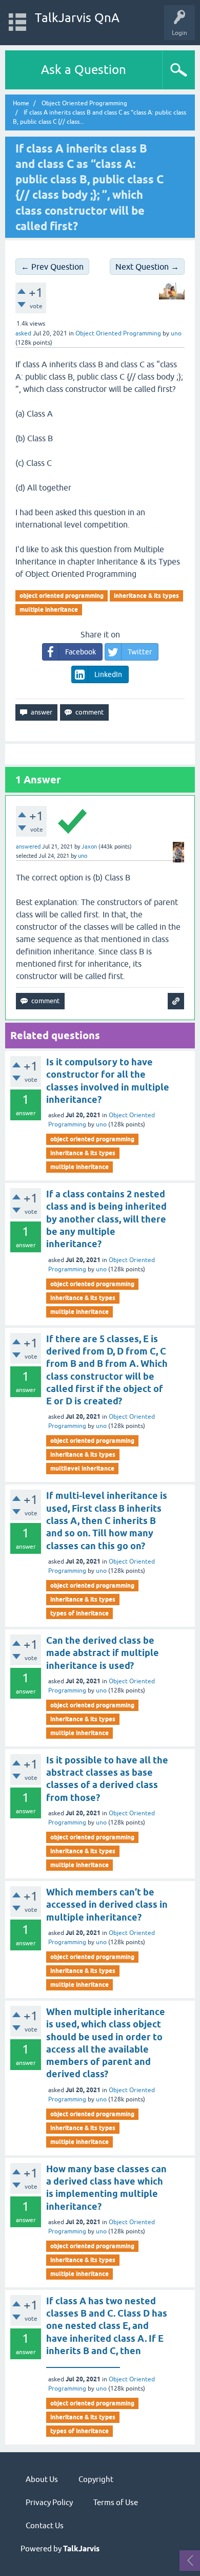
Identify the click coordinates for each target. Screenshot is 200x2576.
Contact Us (45, 2525)
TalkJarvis (81, 2549)
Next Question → (147, 267)
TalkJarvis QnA (77, 18)
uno (101, 1124)
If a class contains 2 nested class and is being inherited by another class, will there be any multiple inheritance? (106, 1219)
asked (23, 333)
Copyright (96, 2479)
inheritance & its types (146, 596)
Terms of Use (116, 2502)
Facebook (81, 652)
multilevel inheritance (82, 1468)
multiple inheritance (49, 609)
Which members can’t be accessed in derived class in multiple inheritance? (107, 1905)
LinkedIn (108, 674)
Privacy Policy (49, 2502)
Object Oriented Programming (118, 333)
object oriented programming (62, 596)
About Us (42, 2479)
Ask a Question (84, 70)
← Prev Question (52, 267)
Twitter (140, 652)
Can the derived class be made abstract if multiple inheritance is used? (103, 1653)
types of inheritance (79, 1613)
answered (28, 847)
